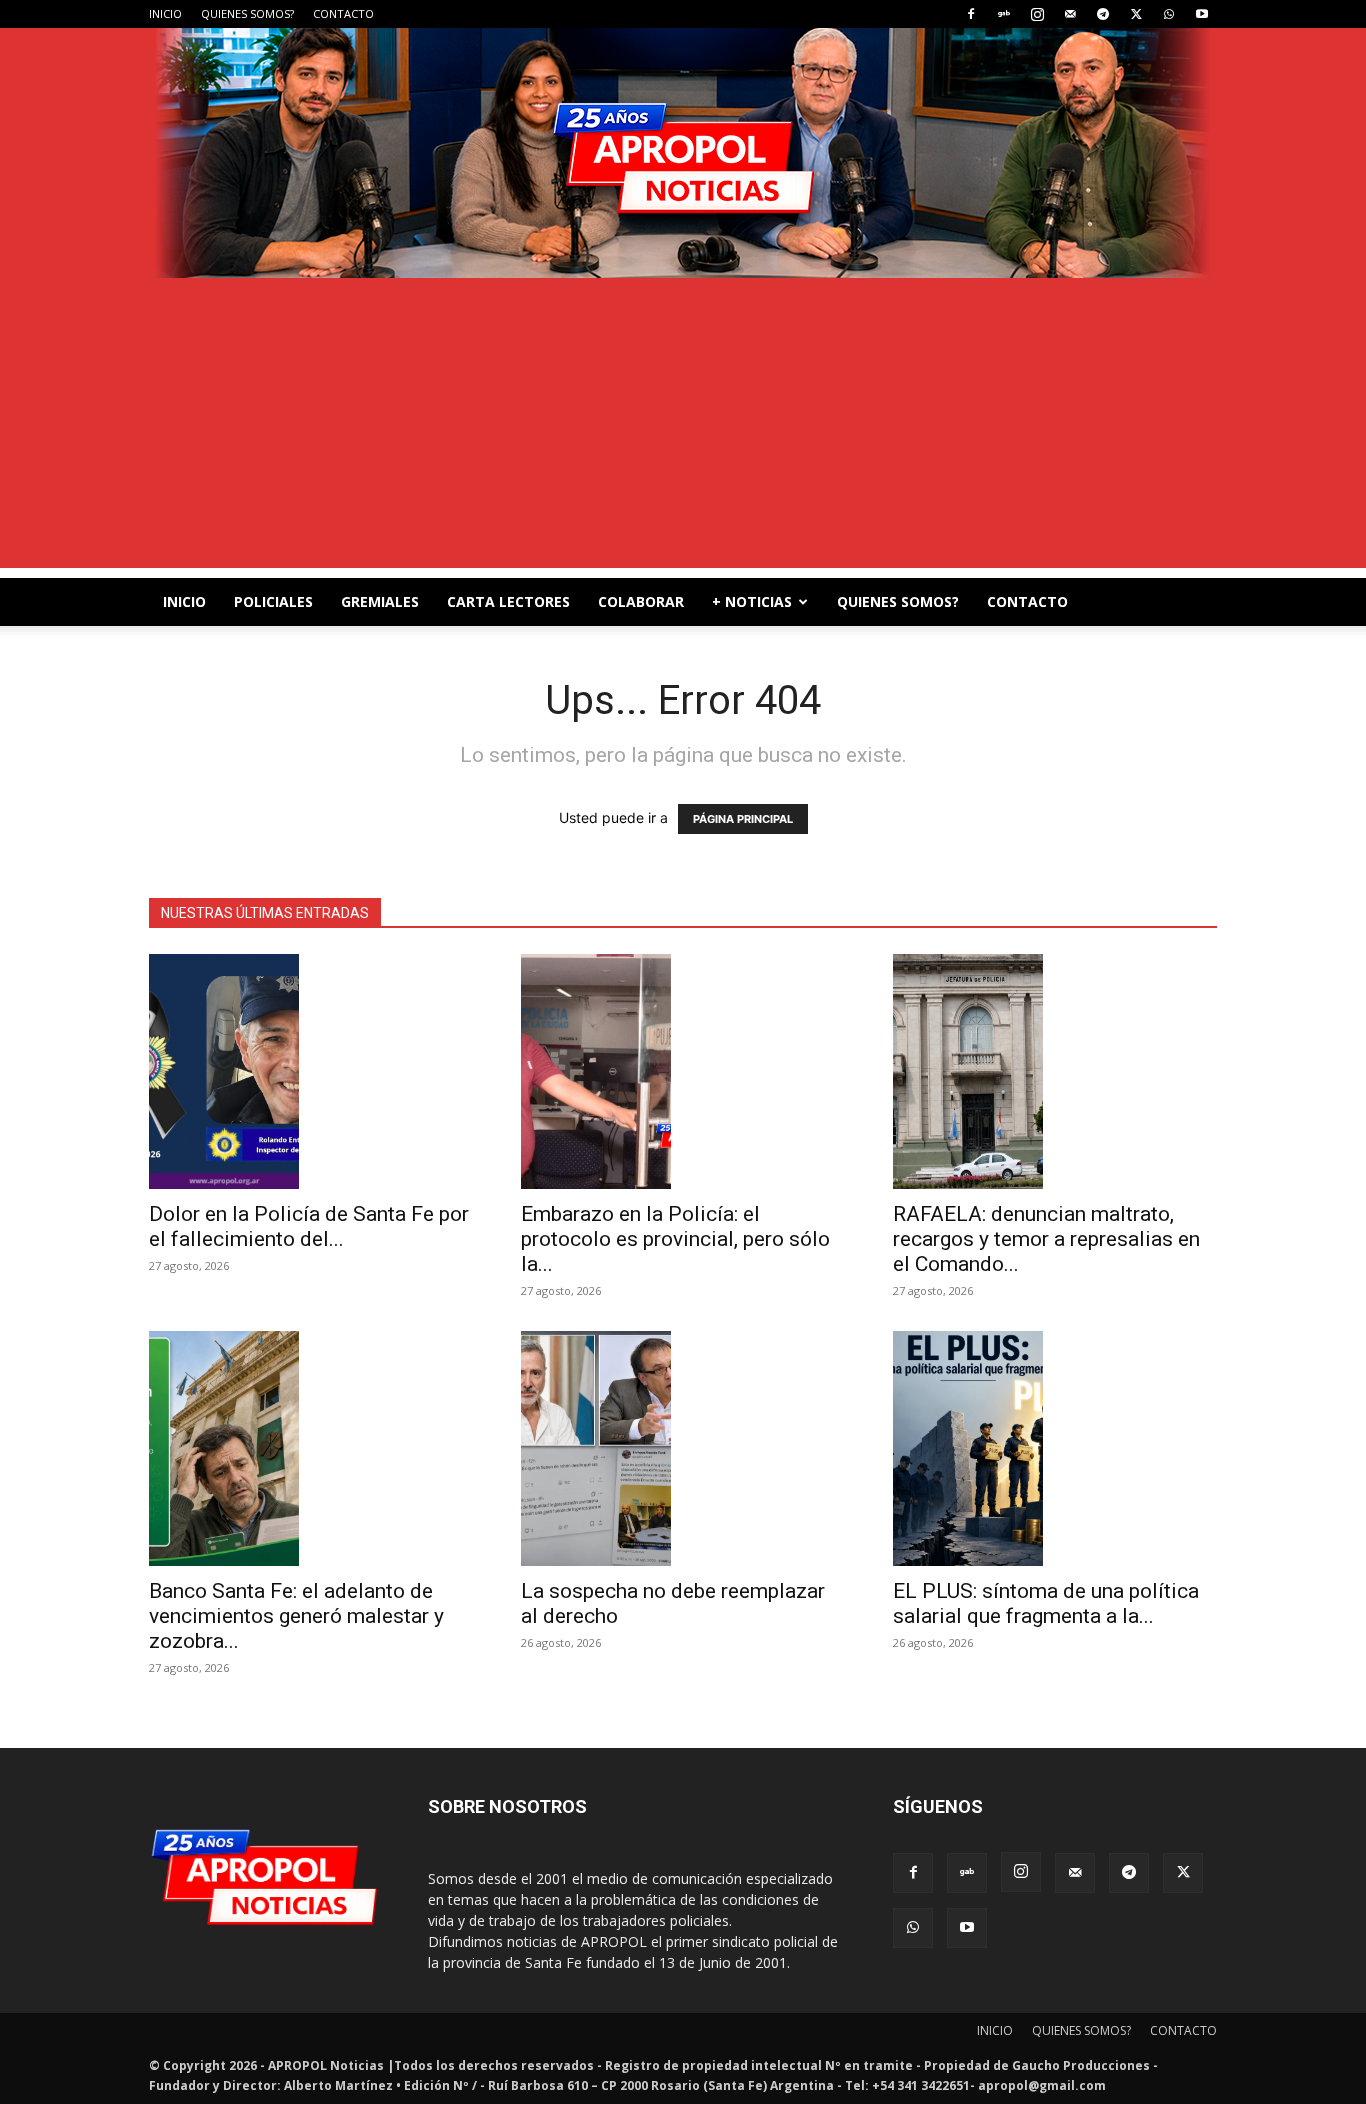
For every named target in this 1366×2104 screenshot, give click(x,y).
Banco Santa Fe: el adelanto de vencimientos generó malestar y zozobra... (296, 1616)
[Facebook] (971, 14)
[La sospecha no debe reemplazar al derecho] (683, 1448)
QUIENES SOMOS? (247, 13)
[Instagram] (1037, 14)
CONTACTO (343, 13)
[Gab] (1004, 14)
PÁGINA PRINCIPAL (743, 819)
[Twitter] (1136, 14)
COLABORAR (641, 601)
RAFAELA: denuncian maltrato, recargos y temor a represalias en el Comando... (1046, 1239)
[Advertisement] (683, 428)
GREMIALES (380, 601)
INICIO (165, 13)
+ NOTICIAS (752, 601)
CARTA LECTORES (508, 601)
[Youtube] (1202, 14)
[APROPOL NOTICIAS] (683, 153)
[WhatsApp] (1169, 14)
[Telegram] (1103, 14)
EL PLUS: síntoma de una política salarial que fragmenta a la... (1046, 1603)
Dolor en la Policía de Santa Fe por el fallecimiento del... (309, 1226)
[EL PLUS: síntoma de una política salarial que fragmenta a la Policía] (1055, 1448)
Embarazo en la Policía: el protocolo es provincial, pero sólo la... (675, 1239)
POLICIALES (273, 601)
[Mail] (1070, 14)
